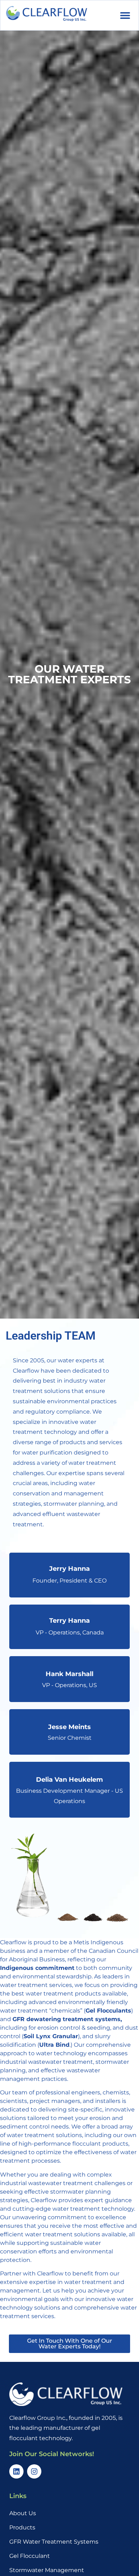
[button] (125, 15)
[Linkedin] (16, 2471)
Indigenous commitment (37, 1968)
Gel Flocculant (30, 2556)
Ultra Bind (54, 2045)
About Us (23, 2513)
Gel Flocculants (108, 2011)
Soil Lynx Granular (51, 2036)
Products (22, 2527)
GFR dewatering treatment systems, (67, 2019)
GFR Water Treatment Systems (54, 2542)
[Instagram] (34, 2471)
